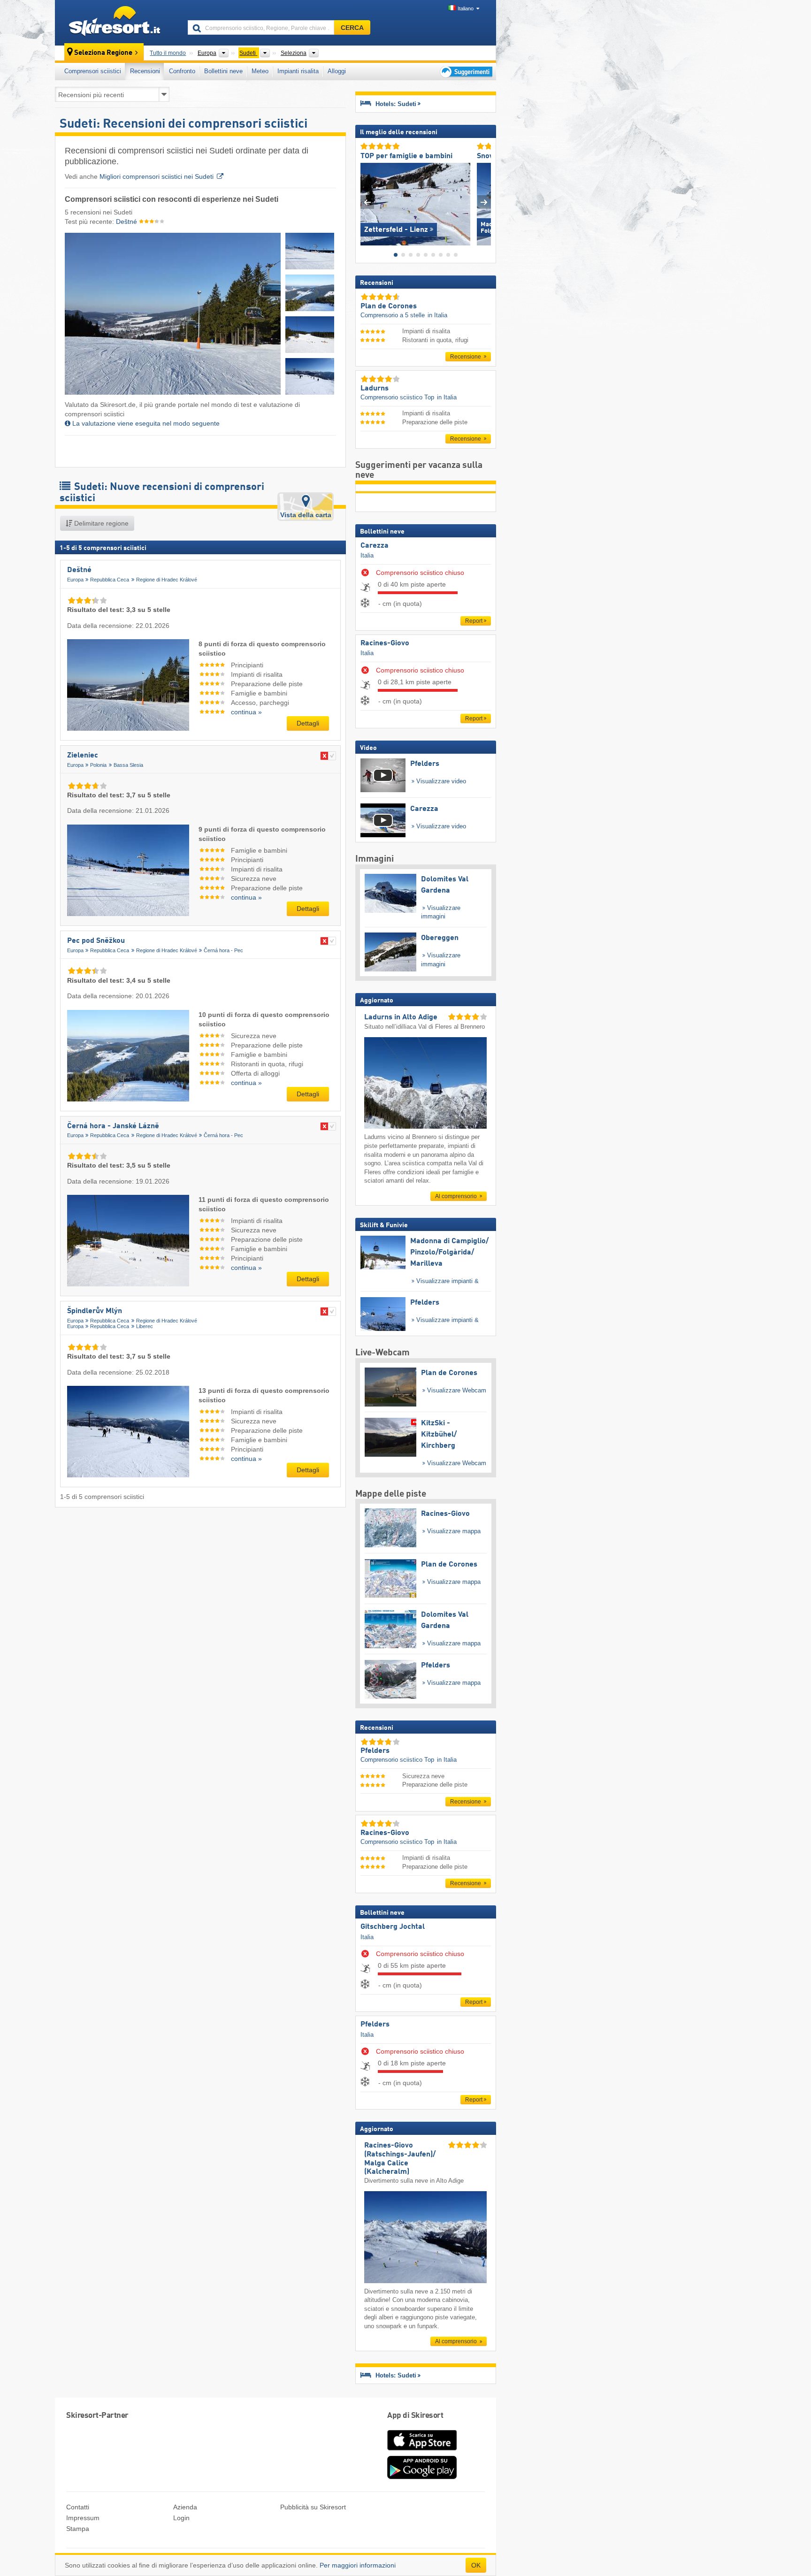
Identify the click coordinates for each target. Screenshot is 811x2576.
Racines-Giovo (385, 643)
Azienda (185, 2507)
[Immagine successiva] (484, 202)
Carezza (375, 546)
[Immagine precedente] (367, 202)
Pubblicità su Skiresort (313, 2507)
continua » (246, 712)
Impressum (83, 2518)
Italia (367, 555)
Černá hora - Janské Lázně (113, 1126)
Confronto (182, 71)
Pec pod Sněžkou (96, 941)
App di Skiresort (415, 2416)
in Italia (437, 315)
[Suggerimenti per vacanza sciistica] (465, 72)
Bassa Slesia (128, 765)
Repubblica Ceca (110, 580)
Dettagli (308, 723)
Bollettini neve (223, 71)
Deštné (127, 222)
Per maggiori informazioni (358, 2565)
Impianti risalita (298, 71)
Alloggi (337, 71)
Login (181, 2518)
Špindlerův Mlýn (95, 1311)
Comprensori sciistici (93, 71)
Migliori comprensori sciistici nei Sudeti (157, 176)
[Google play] (422, 2477)
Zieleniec (83, 756)
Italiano (466, 8)
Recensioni (145, 71)
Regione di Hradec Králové (167, 580)
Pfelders (375, 2025)
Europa (75, 580)
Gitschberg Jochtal (393, 1927)
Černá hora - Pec (223, 950)
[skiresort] (117, 23)
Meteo (260, 71)
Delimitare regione (100, 523)
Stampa (78, 2529)
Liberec (145, 1326)
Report (474, 621)
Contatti (78, 2507)
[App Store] (422, 2451)
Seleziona (294, 53)
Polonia (98, 765)
